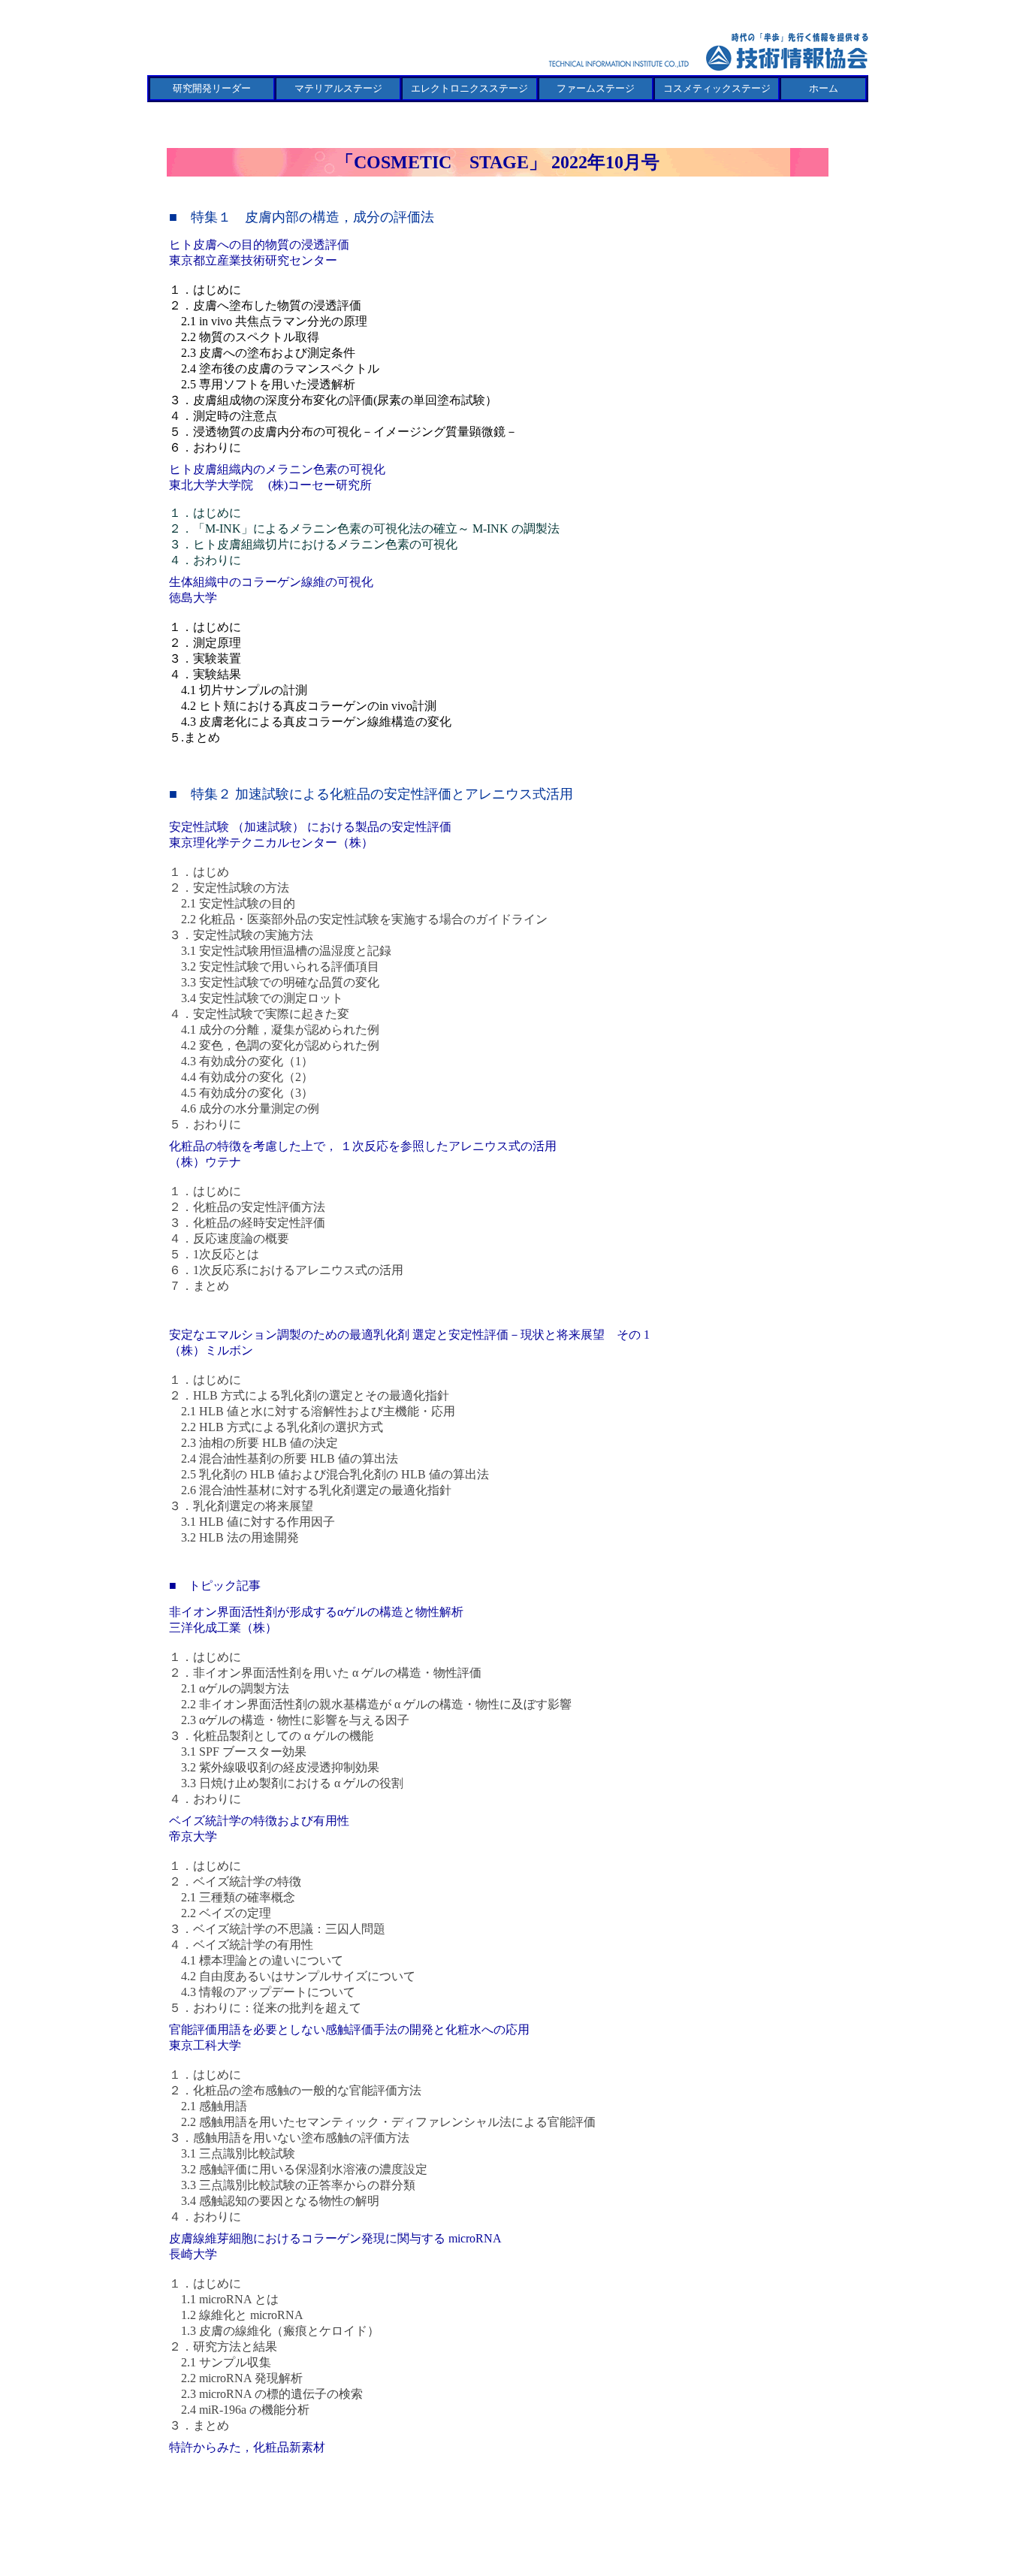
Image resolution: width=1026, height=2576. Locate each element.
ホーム (824, 88)
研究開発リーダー (212, 88)
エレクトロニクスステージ (469, 88)
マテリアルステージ (338, 88)
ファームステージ (596, 88)
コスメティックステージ (717, 88)
